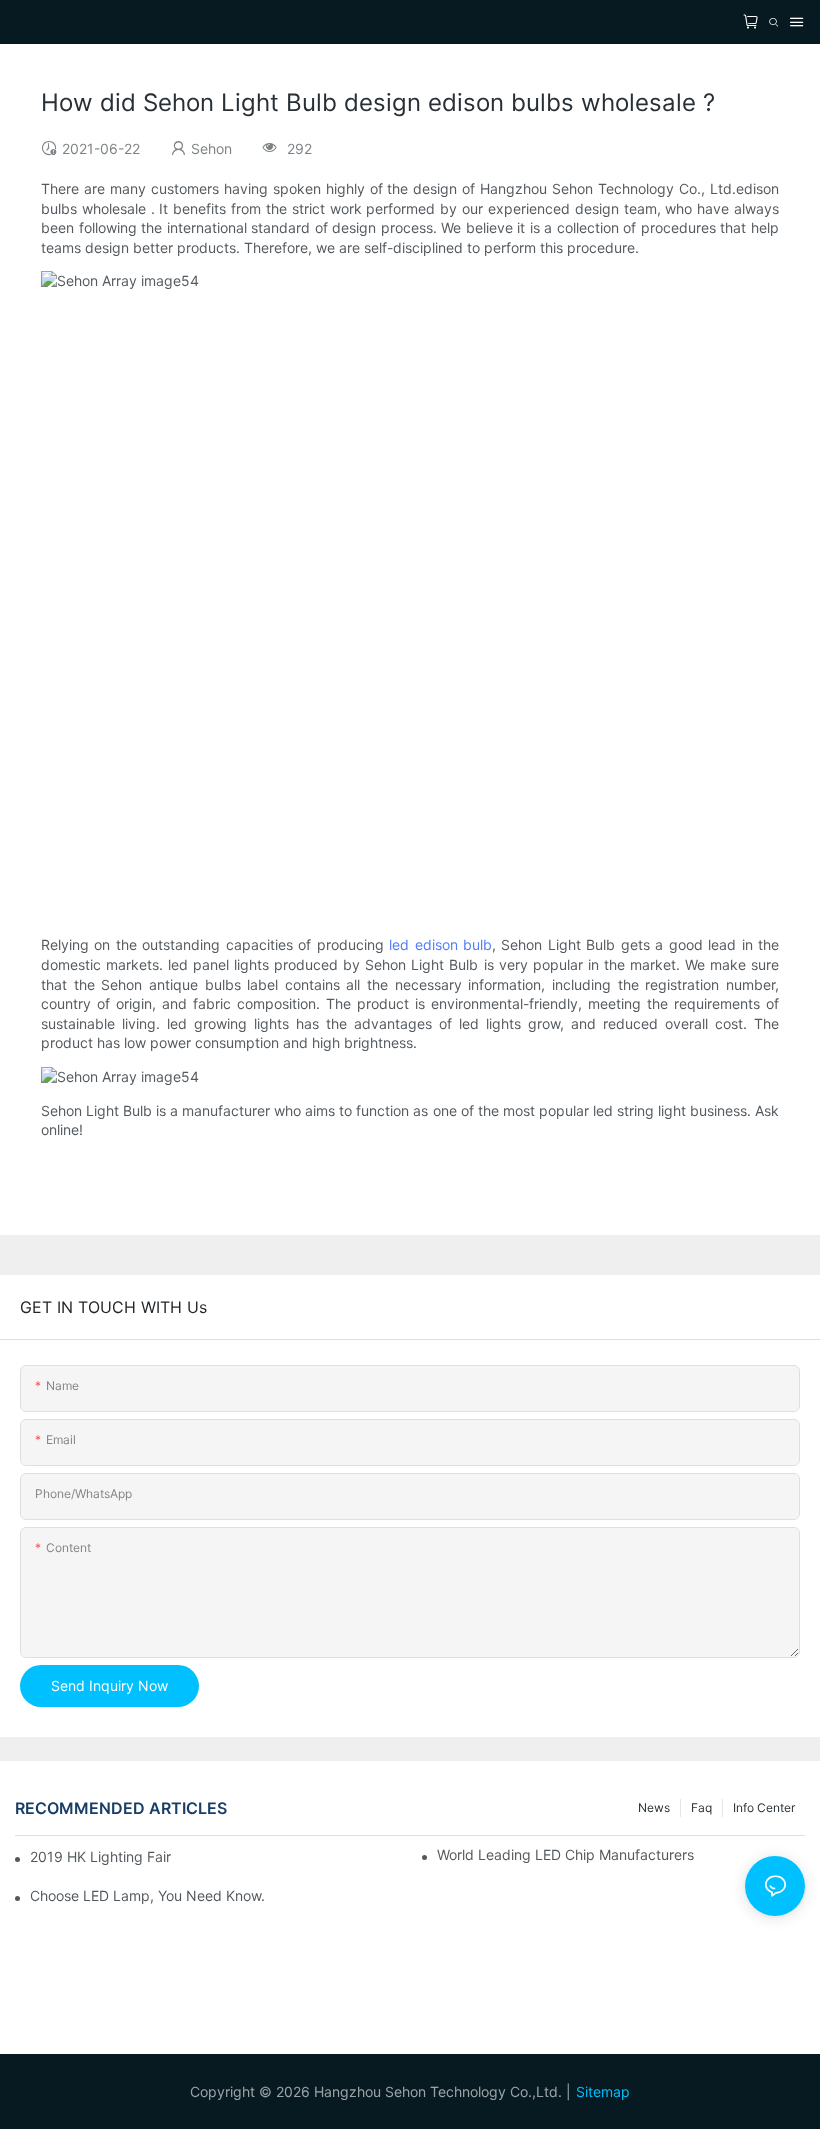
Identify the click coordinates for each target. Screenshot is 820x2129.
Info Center (764, 1807)
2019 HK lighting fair (100, 1856)
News (654, 1807)
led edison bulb (440, 944)
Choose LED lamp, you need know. (147, 1895)
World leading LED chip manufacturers (565, 1854)
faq (701, 1807)
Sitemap (603, 2091)
